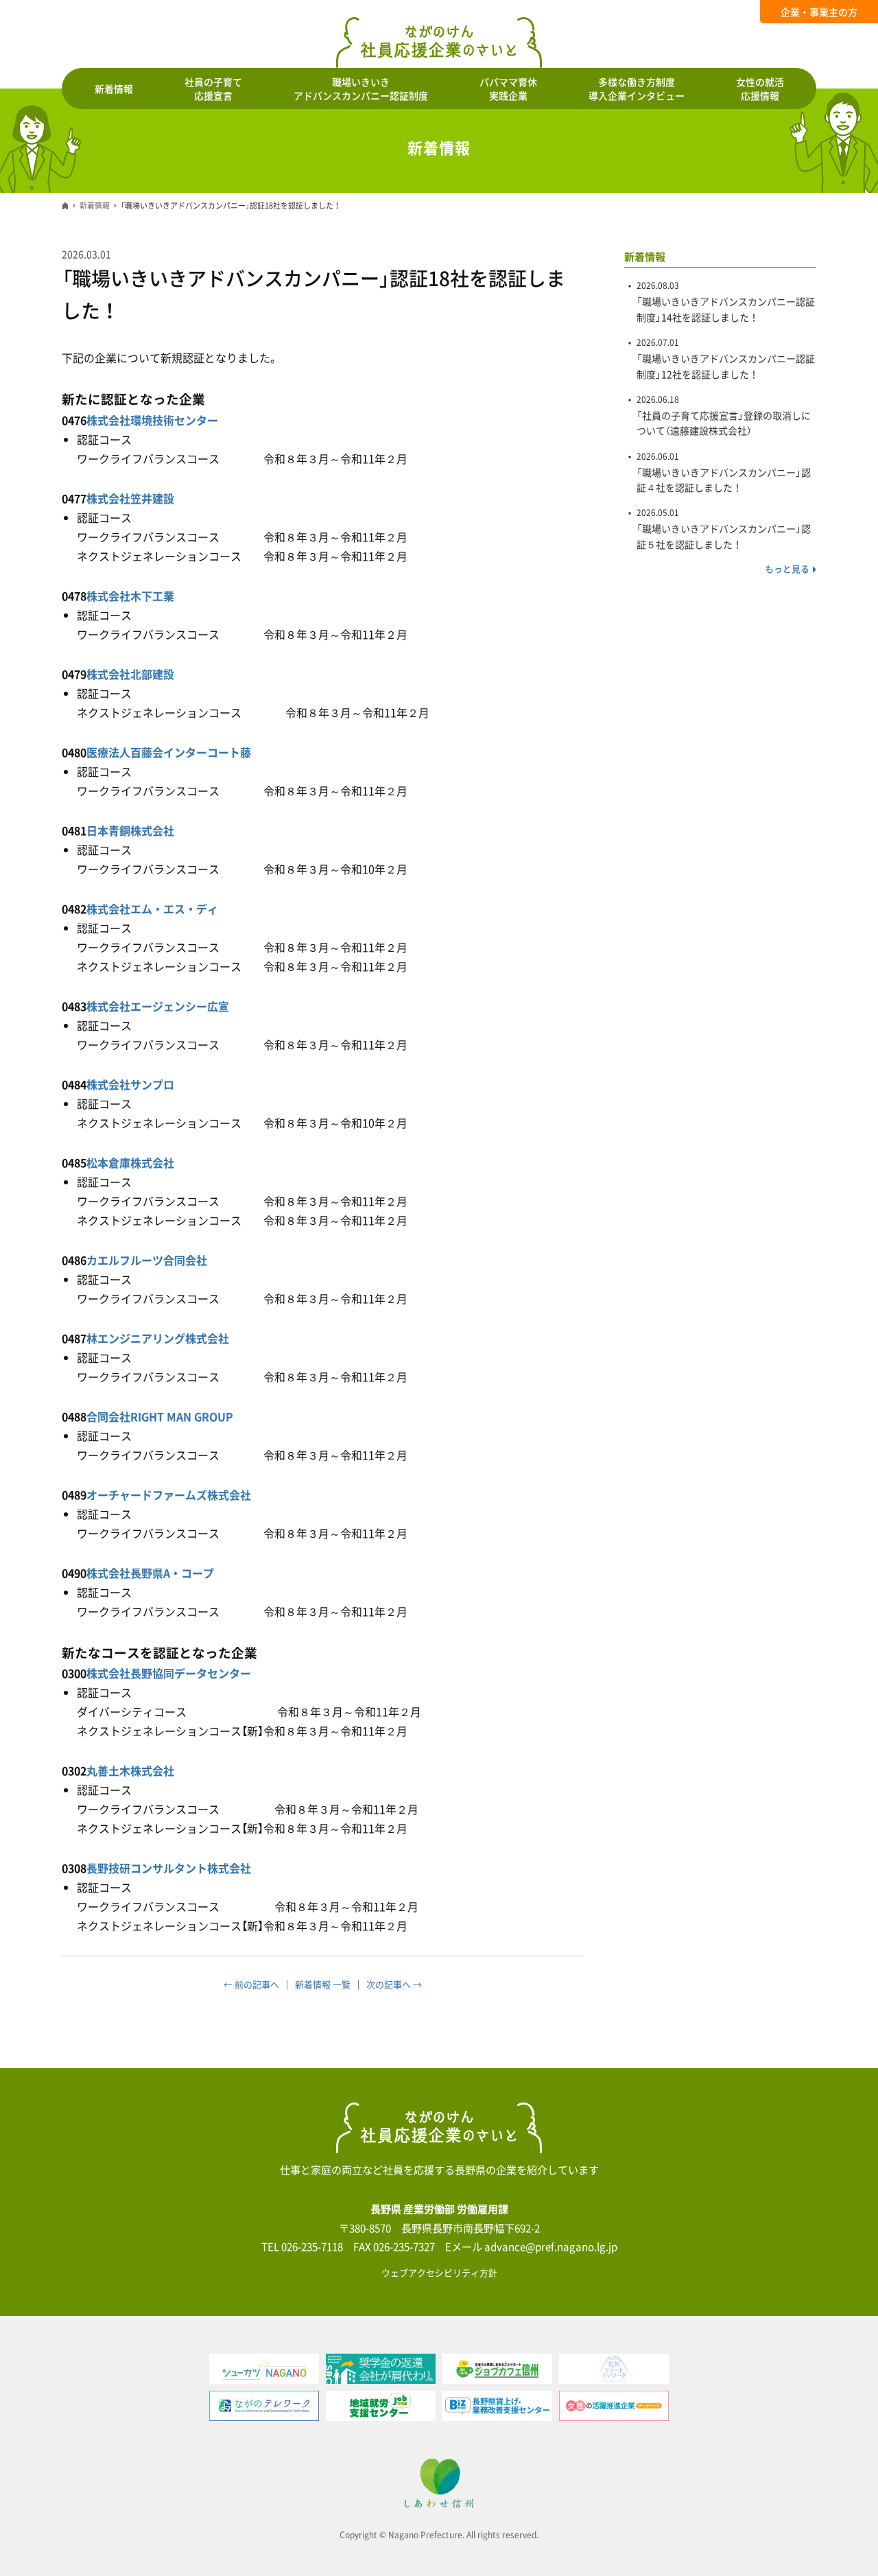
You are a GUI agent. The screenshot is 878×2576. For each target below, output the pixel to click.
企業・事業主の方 (819, 12)
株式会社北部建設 (130, 674)
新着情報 (114, 89)
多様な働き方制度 (637, 89)
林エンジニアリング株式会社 (158, 1338)
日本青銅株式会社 (130, 830)
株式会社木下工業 (130, 596)
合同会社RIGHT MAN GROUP (160, 1416)
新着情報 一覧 (323, 1984)
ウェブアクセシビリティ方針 (439, 2272)
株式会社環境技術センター (152, 420)
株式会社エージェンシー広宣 (158, 1006)
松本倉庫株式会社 (130, 1162)
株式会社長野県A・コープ (150, 1573)
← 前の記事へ (251, 1984)
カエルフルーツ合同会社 (147, 1260)
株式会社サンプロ (130, 1084)
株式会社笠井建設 (130, 498)
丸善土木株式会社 (130, 1770)
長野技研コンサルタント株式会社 (169, 1868)
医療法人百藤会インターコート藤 (169, 752)
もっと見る (787, 569)
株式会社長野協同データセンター (169, 1673)
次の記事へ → (394, 1984)
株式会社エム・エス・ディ (152, 909)
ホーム (65, 206)
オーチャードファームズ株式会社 (169, 1495)
